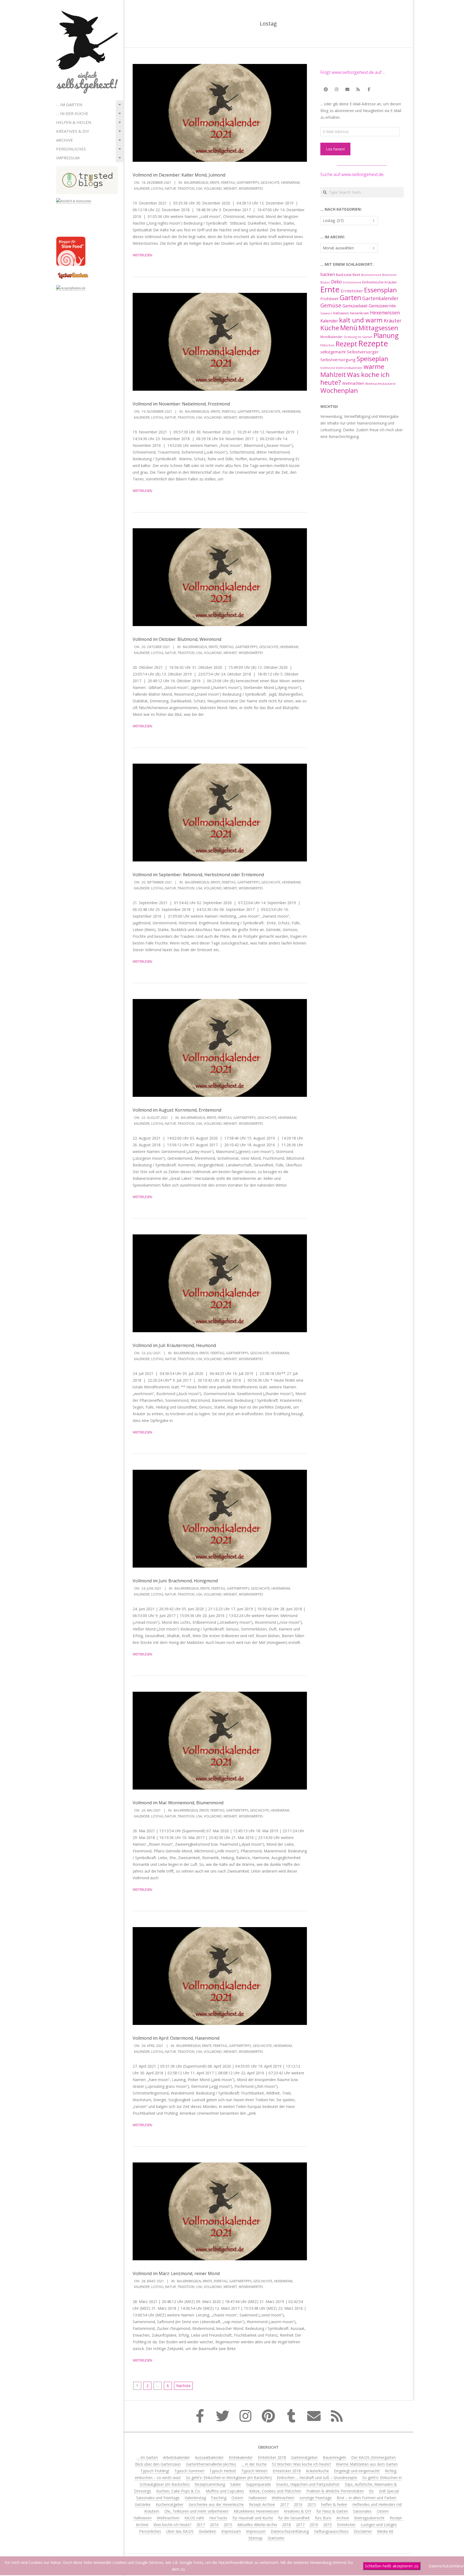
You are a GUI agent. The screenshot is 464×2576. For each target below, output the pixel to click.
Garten (350, 298)
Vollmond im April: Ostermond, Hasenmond (176, 2038)
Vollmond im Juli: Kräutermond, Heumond (174, 1345)
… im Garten (69, 105)
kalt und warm (361, 320)
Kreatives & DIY (73, 131)
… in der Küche (72, 113)
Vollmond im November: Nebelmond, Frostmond (181, 404)
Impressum (68, 158)
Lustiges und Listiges (379, 2525)
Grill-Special (389, 2491)
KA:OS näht (194, 2518)
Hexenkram (290, 183)
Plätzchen (327, 345)
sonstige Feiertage (316, 2498)
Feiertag (228, 183)
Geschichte (270, 183)
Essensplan (380, 290)
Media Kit (385, 2531)
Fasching (219, 2498)
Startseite (276, 2538)
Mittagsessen (378, 328)
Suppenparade (258, 2484)
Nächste (183, 2386)
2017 (284, 2504)
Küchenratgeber (170, 2504)
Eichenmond (352, 282)
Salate (235, 2484)
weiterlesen (142, 255)
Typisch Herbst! (223, 2471)
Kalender (142, 188)
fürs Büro (323, 2518)
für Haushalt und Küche (253, 2518)
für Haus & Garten (332, 2511)
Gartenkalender (380, 298)
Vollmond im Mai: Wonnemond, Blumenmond (178, 1803)
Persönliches (71, 149)
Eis (371, 2491)
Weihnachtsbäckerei (380, 384)
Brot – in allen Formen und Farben (367, 2498)
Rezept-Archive (262, 2504)
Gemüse (331, 305)
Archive (65, 140)
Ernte (215, 183)
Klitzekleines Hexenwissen (256, 2511)
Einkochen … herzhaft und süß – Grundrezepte (317, 2478)
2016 (298, 2504)
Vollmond (213, 188)
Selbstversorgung (338, 360)
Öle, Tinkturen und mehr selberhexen (196, 2511)
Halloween (341, 313)
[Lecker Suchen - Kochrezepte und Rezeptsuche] (73, 273)
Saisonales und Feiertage (158, 2498)
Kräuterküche (317, 2471)
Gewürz (326, 313)
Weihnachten (353, 383)
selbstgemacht (333, 352)
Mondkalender (331, 337)
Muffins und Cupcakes (225, 2491)
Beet (356, 275)
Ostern (237, 2498)
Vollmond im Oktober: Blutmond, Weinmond (177, 639)
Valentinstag (195, 2498)
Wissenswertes (251, 188)
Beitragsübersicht (369, 2518)
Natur (171, 188)
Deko (336, 282)
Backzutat (344, 275)
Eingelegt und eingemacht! (357, 2471)
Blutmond (389, 275)
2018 (287, 2525)
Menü (349, 328)
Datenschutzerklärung (290, 2531)
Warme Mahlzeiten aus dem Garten (367, 2464)
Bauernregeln (196, 183)
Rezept (346, 344)
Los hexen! (335, 149)
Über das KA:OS (180, 2531)
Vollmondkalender (349, 368)
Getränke (143, 2504)
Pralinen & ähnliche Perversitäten (335, 2491)
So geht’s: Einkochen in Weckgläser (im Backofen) (229, 2478)
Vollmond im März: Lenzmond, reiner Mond (176, 2273)
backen (328, 274)
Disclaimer (363, 2531)
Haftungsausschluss (331, 2531)
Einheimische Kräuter (380, 282)
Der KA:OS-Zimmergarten (374, 2457)
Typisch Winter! (254, 2471)
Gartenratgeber (304, 2457)
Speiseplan (372, 359)
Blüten (325, 282)
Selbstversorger (363, 352)
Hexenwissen (385, 312)
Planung (386, 335)
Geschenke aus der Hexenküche (216, 2504)
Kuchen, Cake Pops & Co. (178, 2491)
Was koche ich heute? (355, 378)
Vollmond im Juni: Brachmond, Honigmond (175, 1581)
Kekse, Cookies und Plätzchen (275, 2491)
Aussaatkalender (209, 2457)
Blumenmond (371, 275)
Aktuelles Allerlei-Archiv (257, 2525)
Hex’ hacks (218, 2518)
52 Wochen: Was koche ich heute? (301, 2464)
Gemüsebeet (355, 306)
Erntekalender (241, 2457)
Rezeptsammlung (210, 2484)
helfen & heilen (74, 122)
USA (199, 188)
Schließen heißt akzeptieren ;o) (392, 2566)
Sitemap (255, 2538)
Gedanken (207, 2531)
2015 (312, 2504)
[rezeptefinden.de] (71, 288)
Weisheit (230, 188)
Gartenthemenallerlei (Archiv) (211, 2464)
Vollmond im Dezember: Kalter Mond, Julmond (179, 175)
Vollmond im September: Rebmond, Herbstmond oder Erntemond (198, 875)
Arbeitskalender (176, 2457)
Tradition (186, 188)
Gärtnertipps (248, 183)
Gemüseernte (382, 306)
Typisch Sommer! (189, 2471)
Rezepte (373, 343)
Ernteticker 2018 (272, 2457)
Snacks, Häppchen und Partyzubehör (308, 2484)
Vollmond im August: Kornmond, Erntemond (177, 1110)
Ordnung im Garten (358, 337)
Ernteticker (352, 291)
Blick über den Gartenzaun (158, 2464)
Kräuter (393, 321)
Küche (330, 328)
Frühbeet (329, 299)
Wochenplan (339, 390)
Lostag (157, 188)
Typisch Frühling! (155, 2471)
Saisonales (362, 2511)
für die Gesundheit (294, 2518)
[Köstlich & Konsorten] (74, 201)
